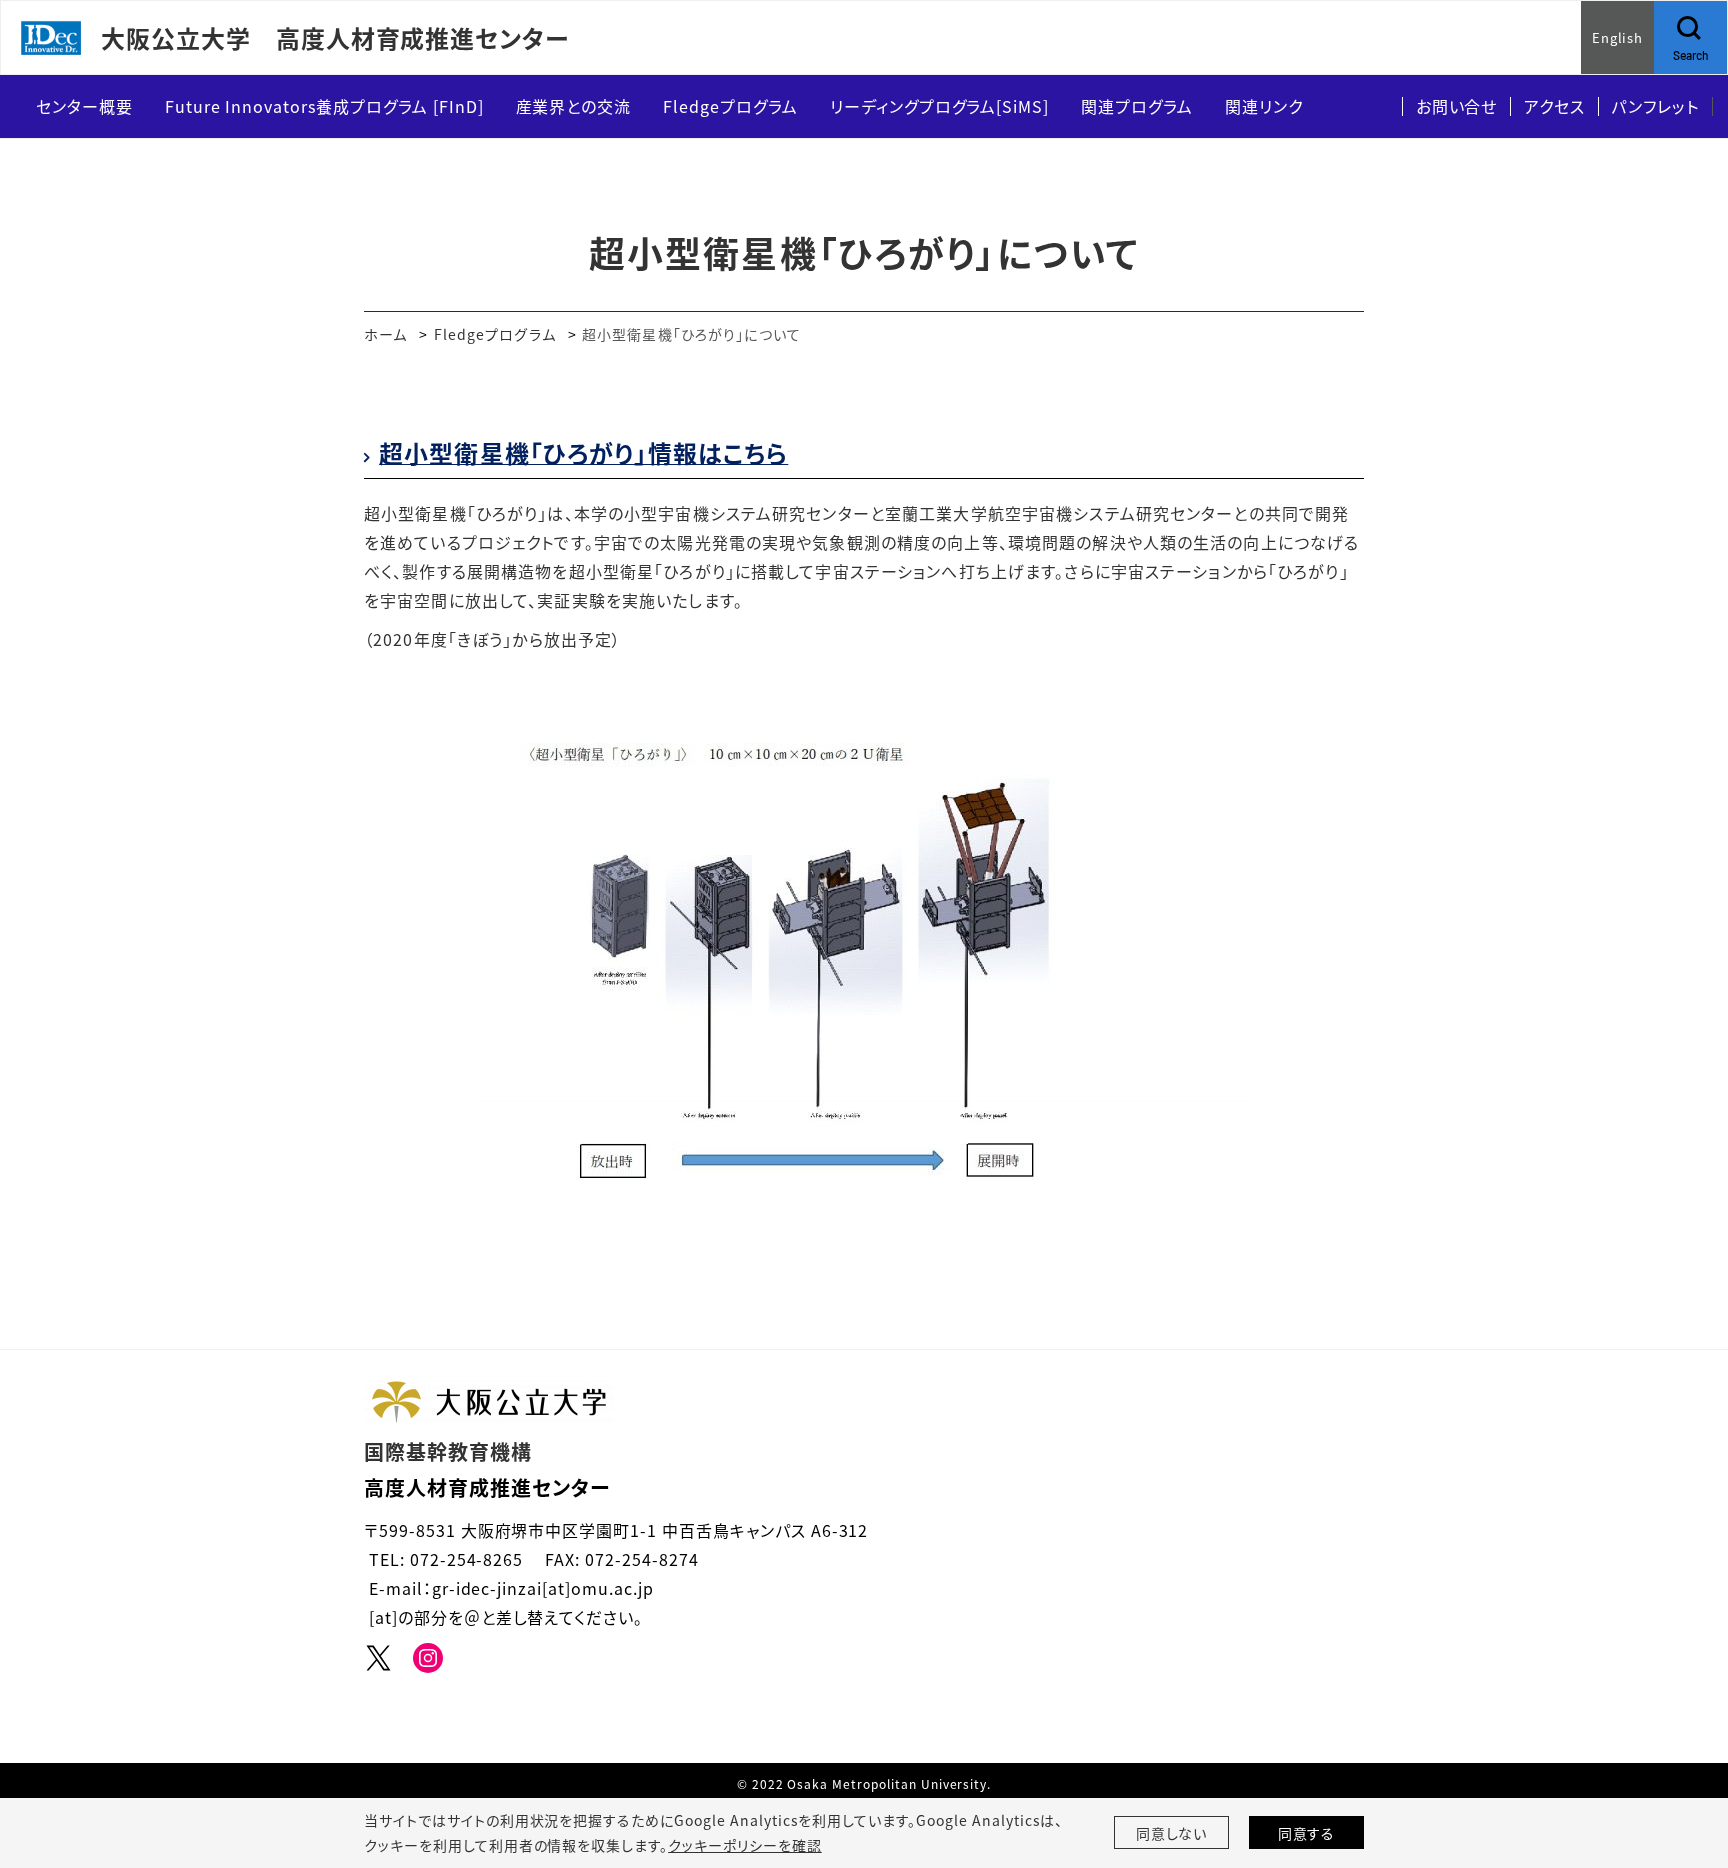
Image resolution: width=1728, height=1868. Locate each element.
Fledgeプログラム (495, 334)
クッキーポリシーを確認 (745, 1845)
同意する (1307, 1833)
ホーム (385, 334)
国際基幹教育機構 (448, 1451)
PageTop (1683, 1762)
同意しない (1172, 1833)
